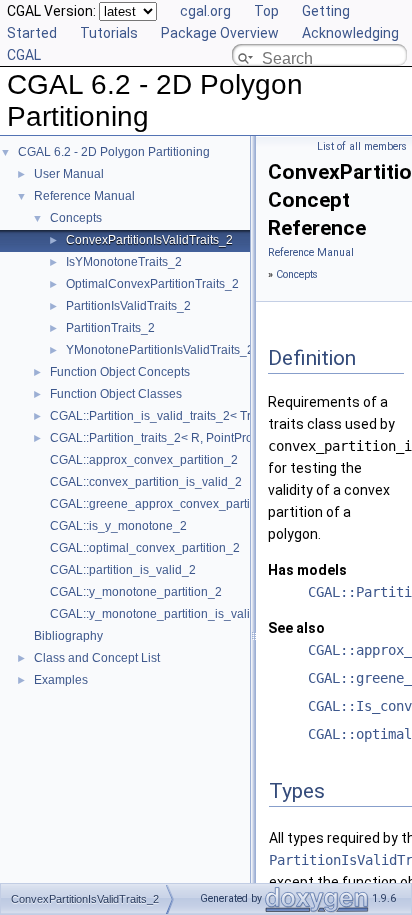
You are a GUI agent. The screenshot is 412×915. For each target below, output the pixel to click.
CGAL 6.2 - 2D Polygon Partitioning (114, 152)
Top (266, 11)
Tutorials (109, 33)
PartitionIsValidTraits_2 (128, 306)
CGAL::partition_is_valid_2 (123, 570)
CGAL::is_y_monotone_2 (118, 526)
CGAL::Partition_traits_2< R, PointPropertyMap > (182, 438)
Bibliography (68, 636)
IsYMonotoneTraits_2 (124, 262)
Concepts (76, 218)
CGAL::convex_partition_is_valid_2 (146, 482)
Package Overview (220, 33)
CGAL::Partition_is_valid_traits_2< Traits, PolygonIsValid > (208, 416)
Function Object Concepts (120, 372)
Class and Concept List (97, 658)
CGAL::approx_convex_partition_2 (144, 460)
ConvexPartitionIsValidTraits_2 (149, 240)
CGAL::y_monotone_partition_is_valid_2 (160, 614)
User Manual (69, 174)
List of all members (362, 146)
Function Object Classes (116, 394)
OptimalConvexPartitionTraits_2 (152, 284)
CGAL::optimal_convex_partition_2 (145, 548)
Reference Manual (84, 196)
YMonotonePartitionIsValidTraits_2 (160, 350)
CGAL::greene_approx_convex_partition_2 (167, 504)
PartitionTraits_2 (110, 328)
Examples (61, 680)
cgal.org (205, 11)
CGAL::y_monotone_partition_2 (136, 592)
